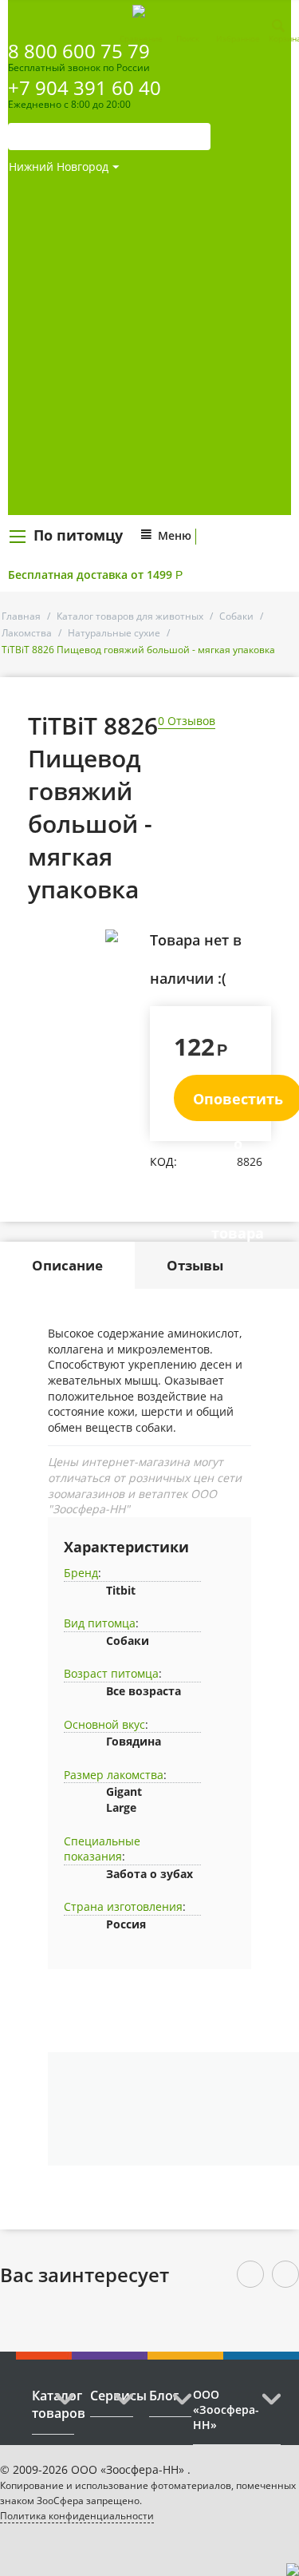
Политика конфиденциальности (77, 2516)
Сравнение (141, 38)
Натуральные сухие (114, 633)
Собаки (236, 616)
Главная (21, 616)
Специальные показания (102, 1849)
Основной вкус (104, 1724)
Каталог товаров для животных (130, 616)
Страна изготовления (123, 1906)
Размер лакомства (114, 1775)
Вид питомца (100, 1623)
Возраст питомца (111, 1673)
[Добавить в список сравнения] (126, 971)
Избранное (238, 38)
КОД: (163, 1161)
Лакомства (27, 633)
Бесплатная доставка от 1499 (95, 575)
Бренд (81, 1573)
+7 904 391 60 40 (85, 87)
